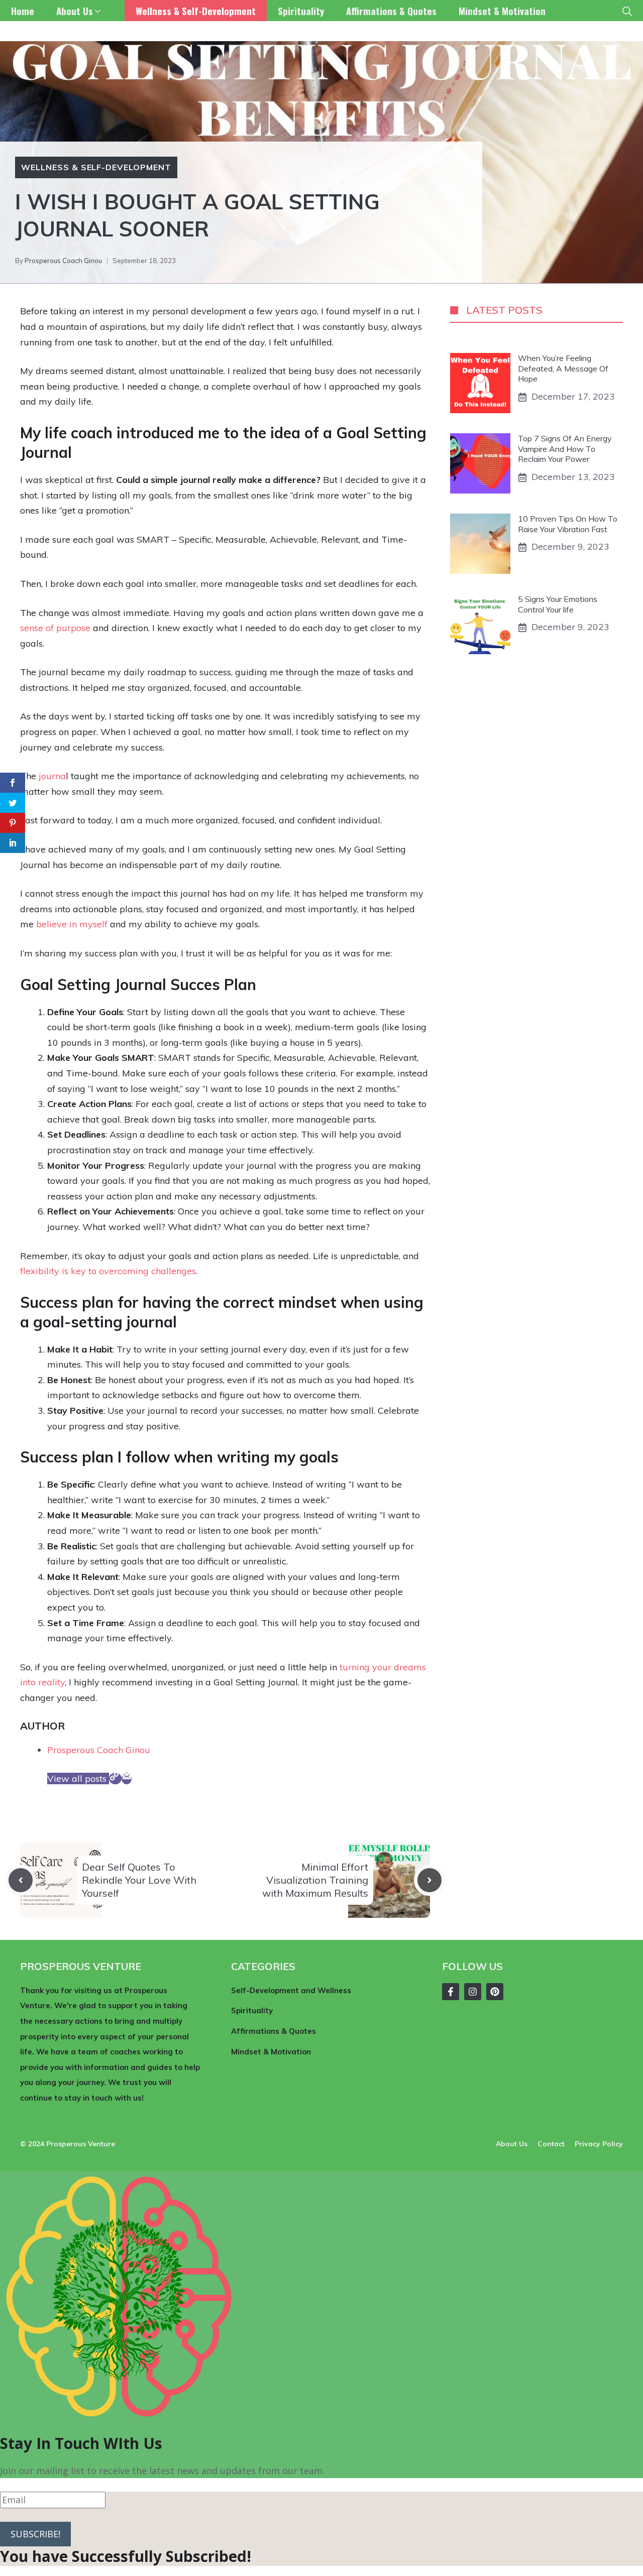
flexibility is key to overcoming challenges (108, 1271)
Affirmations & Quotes (391, 11)
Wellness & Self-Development (196, 11)
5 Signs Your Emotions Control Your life (558, 604)
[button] (627, 11)
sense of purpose (55, 628)
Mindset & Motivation (502, 11)
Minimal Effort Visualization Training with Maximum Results (315, 1880)
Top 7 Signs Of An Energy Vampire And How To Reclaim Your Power (565, 449)
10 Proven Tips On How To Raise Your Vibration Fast (568, 524)
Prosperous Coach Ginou (63, 261)
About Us (75, 11)
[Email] (127, 1778)
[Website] (115, 1778)
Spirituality (301, 11)
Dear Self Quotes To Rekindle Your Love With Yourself (139, 1880)
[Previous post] (21, 1880)
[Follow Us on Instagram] (473, 1992)
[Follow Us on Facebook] (451, 1992)
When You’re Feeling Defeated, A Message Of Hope (563, 369)
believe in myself (72, 924)
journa (52, 776)
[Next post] (430, 1880)
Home (23, 11)
